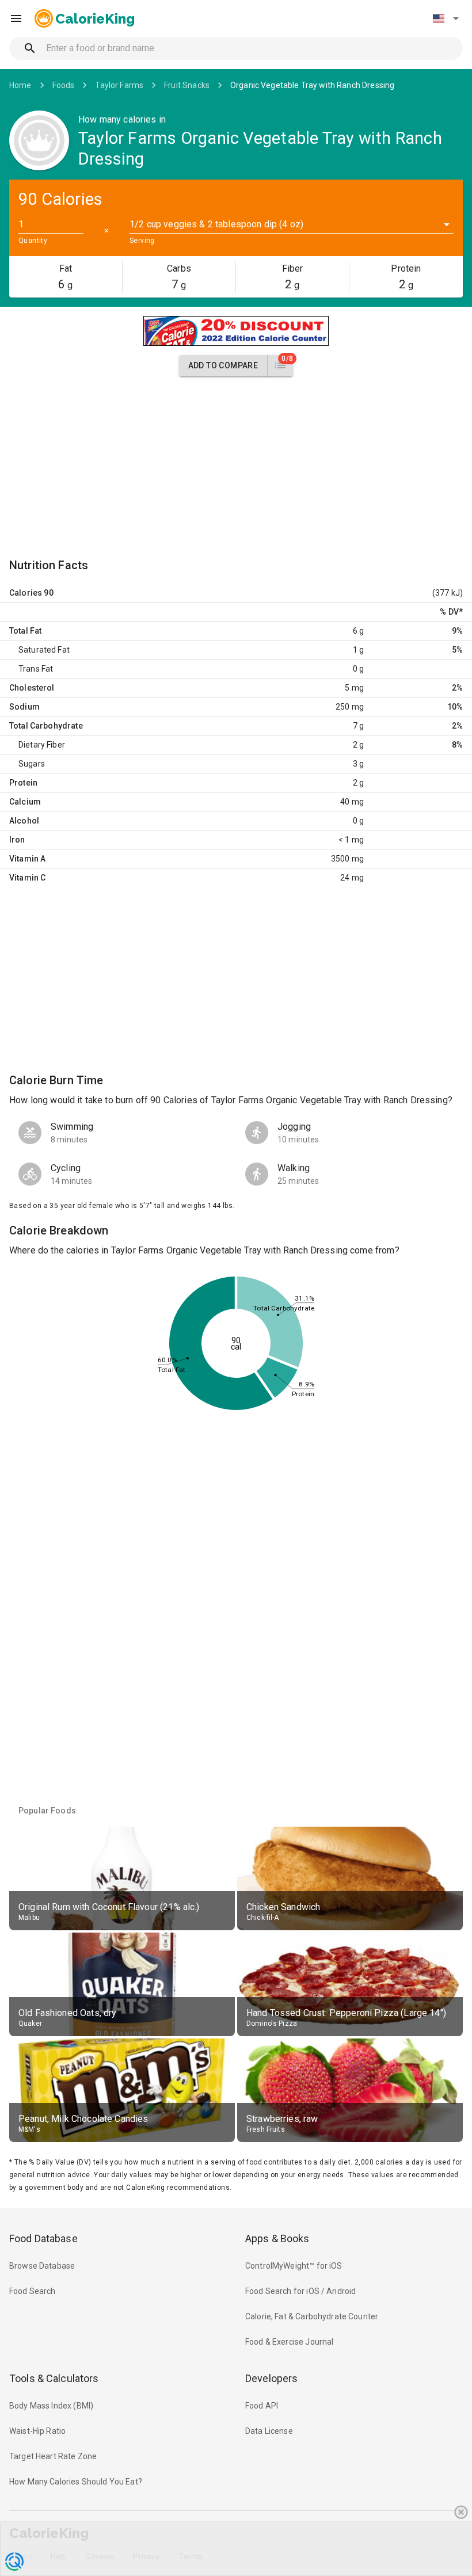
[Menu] (16, 18)
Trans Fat (36, 669)
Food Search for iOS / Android (300, 2291)
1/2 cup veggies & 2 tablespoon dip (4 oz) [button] (216, 224)
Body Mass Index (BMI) (51, 2406)
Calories (26, 593)
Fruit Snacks (187, 85)
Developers (271, 2378)
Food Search (33, 2291)
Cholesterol (32, 688)
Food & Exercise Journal (289, 2342)
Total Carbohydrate (46, 726)
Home (20, 85)
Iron (17, 840)
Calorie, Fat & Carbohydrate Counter (312, 2316)
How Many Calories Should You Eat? (76, 2482)
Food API (262, 2406)
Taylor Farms (119, 85)
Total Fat (25, 631)
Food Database (43, 2238)
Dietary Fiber (42, 745)
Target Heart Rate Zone (53, 2456)
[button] (446, 18)
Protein (23, 783)
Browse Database (42, 2266)
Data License (269, 2431)
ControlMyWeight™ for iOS (294, 2266)
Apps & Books (277, 2238)
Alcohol (24, 821)
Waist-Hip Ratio (37, 2431)
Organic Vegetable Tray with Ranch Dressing (312, 85)
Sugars (32, 764)
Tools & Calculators (54, 2378)
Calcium (25, 802)
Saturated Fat (44, 650)
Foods (64, 85)
